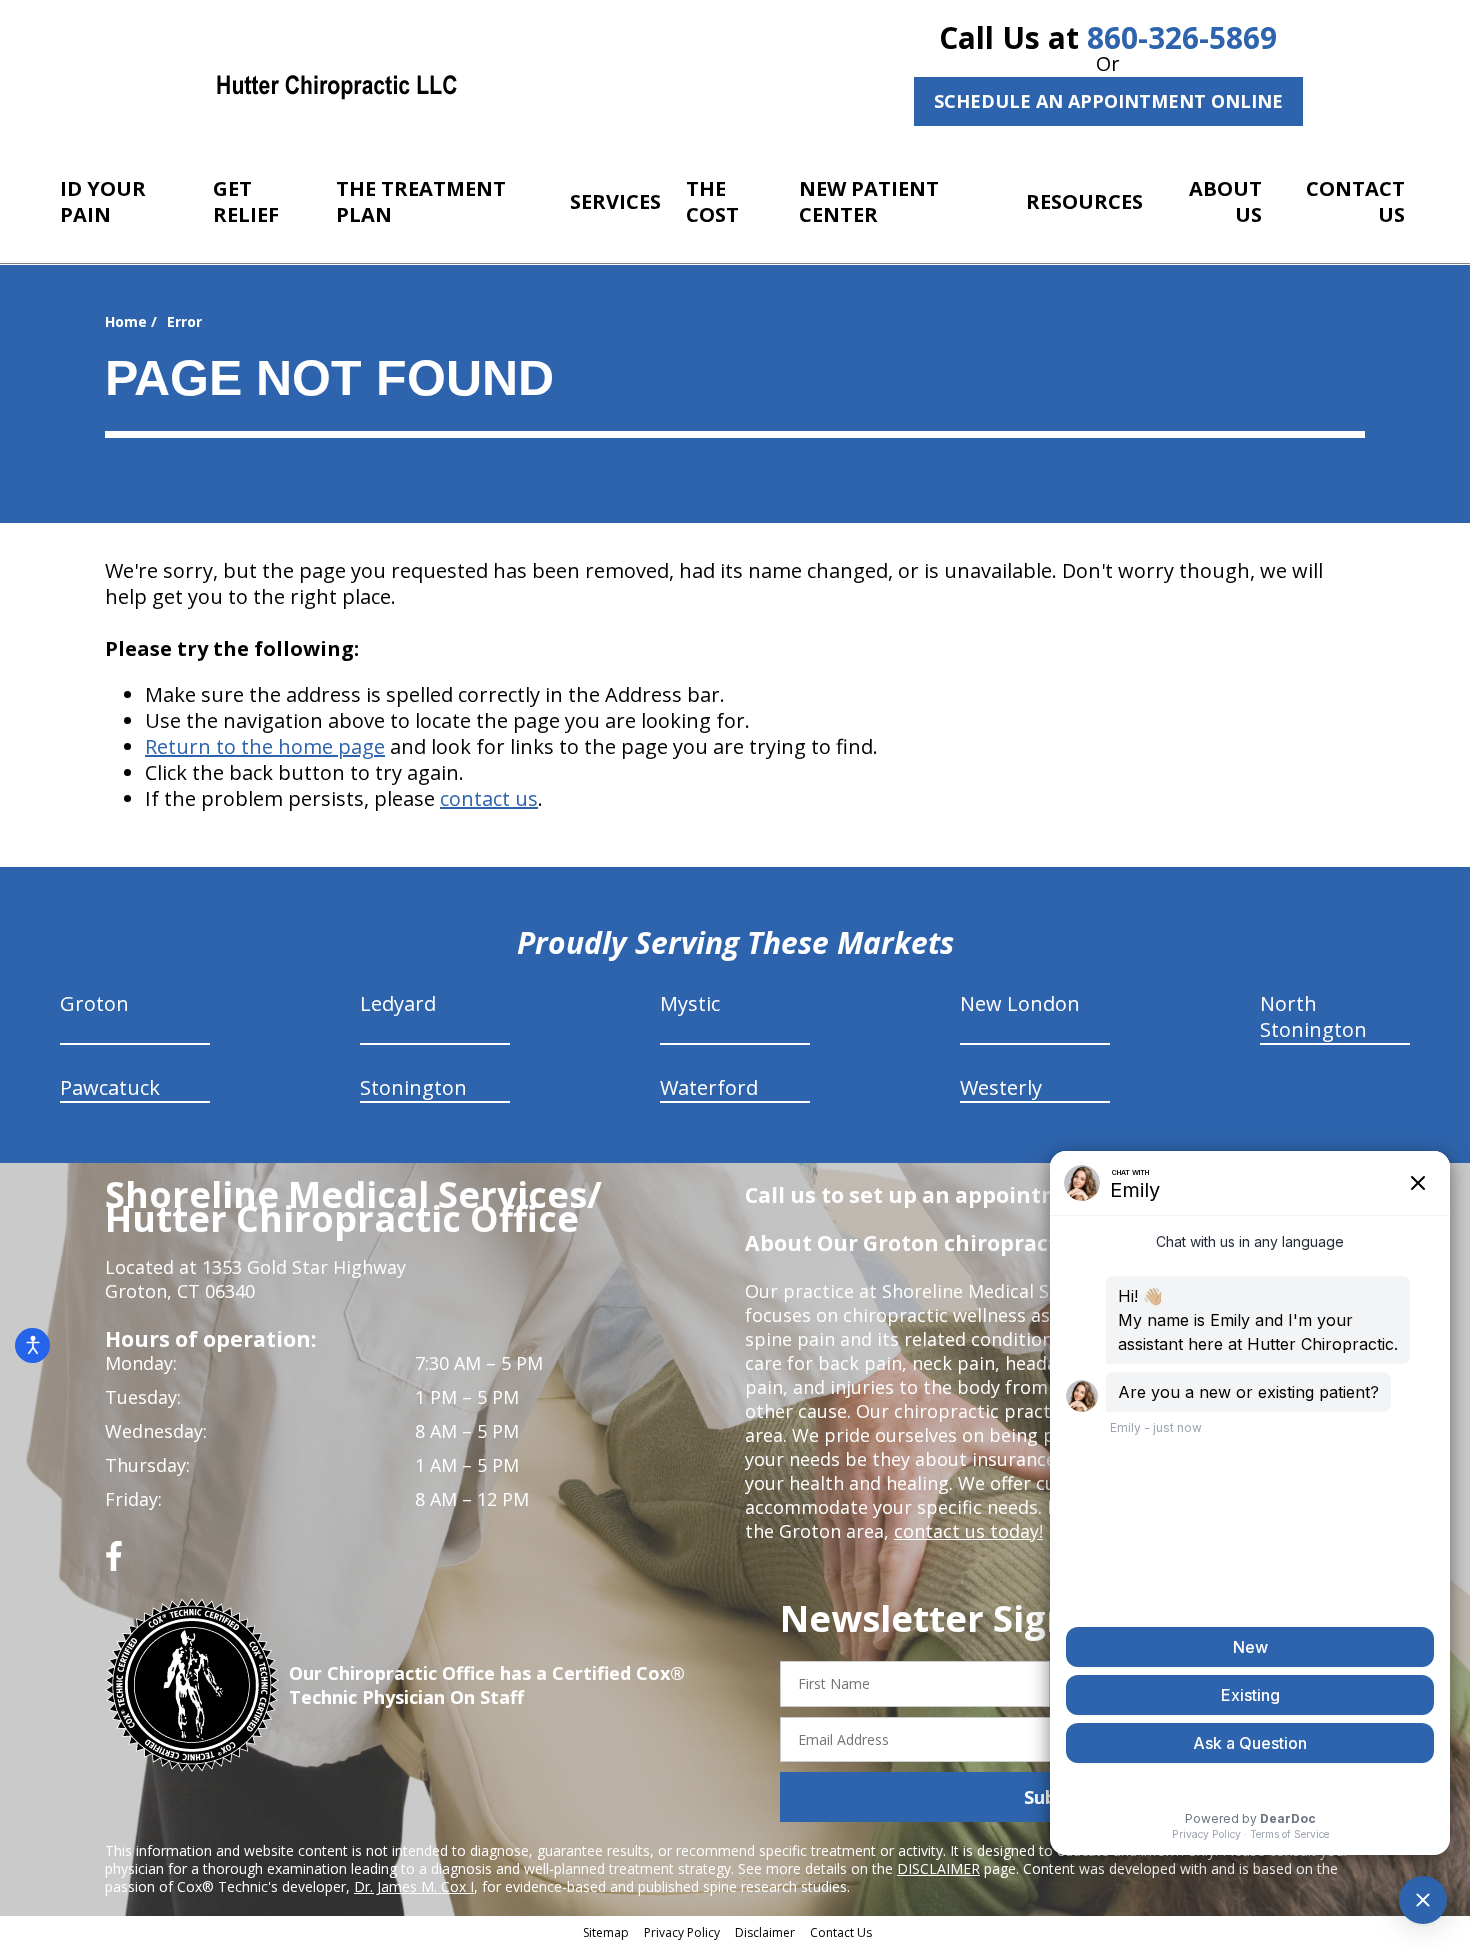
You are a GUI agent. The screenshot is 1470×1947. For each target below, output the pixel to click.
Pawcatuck (110, 1087)
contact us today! (968, 1531)
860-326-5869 (1182, 37)
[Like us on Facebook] (114, 1563)
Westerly (1001, 1087)
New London (1020, 1003)
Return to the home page (265, 746)
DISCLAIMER (938, 1868)
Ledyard (398, 1003)
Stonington (413, 1087)
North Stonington (1313, 1016)
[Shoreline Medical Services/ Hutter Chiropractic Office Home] (337, 85)
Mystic (690, 1003)
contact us (489, 798)
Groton (94, 1003)
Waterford (709, 1087)
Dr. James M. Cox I (414, 1886)
